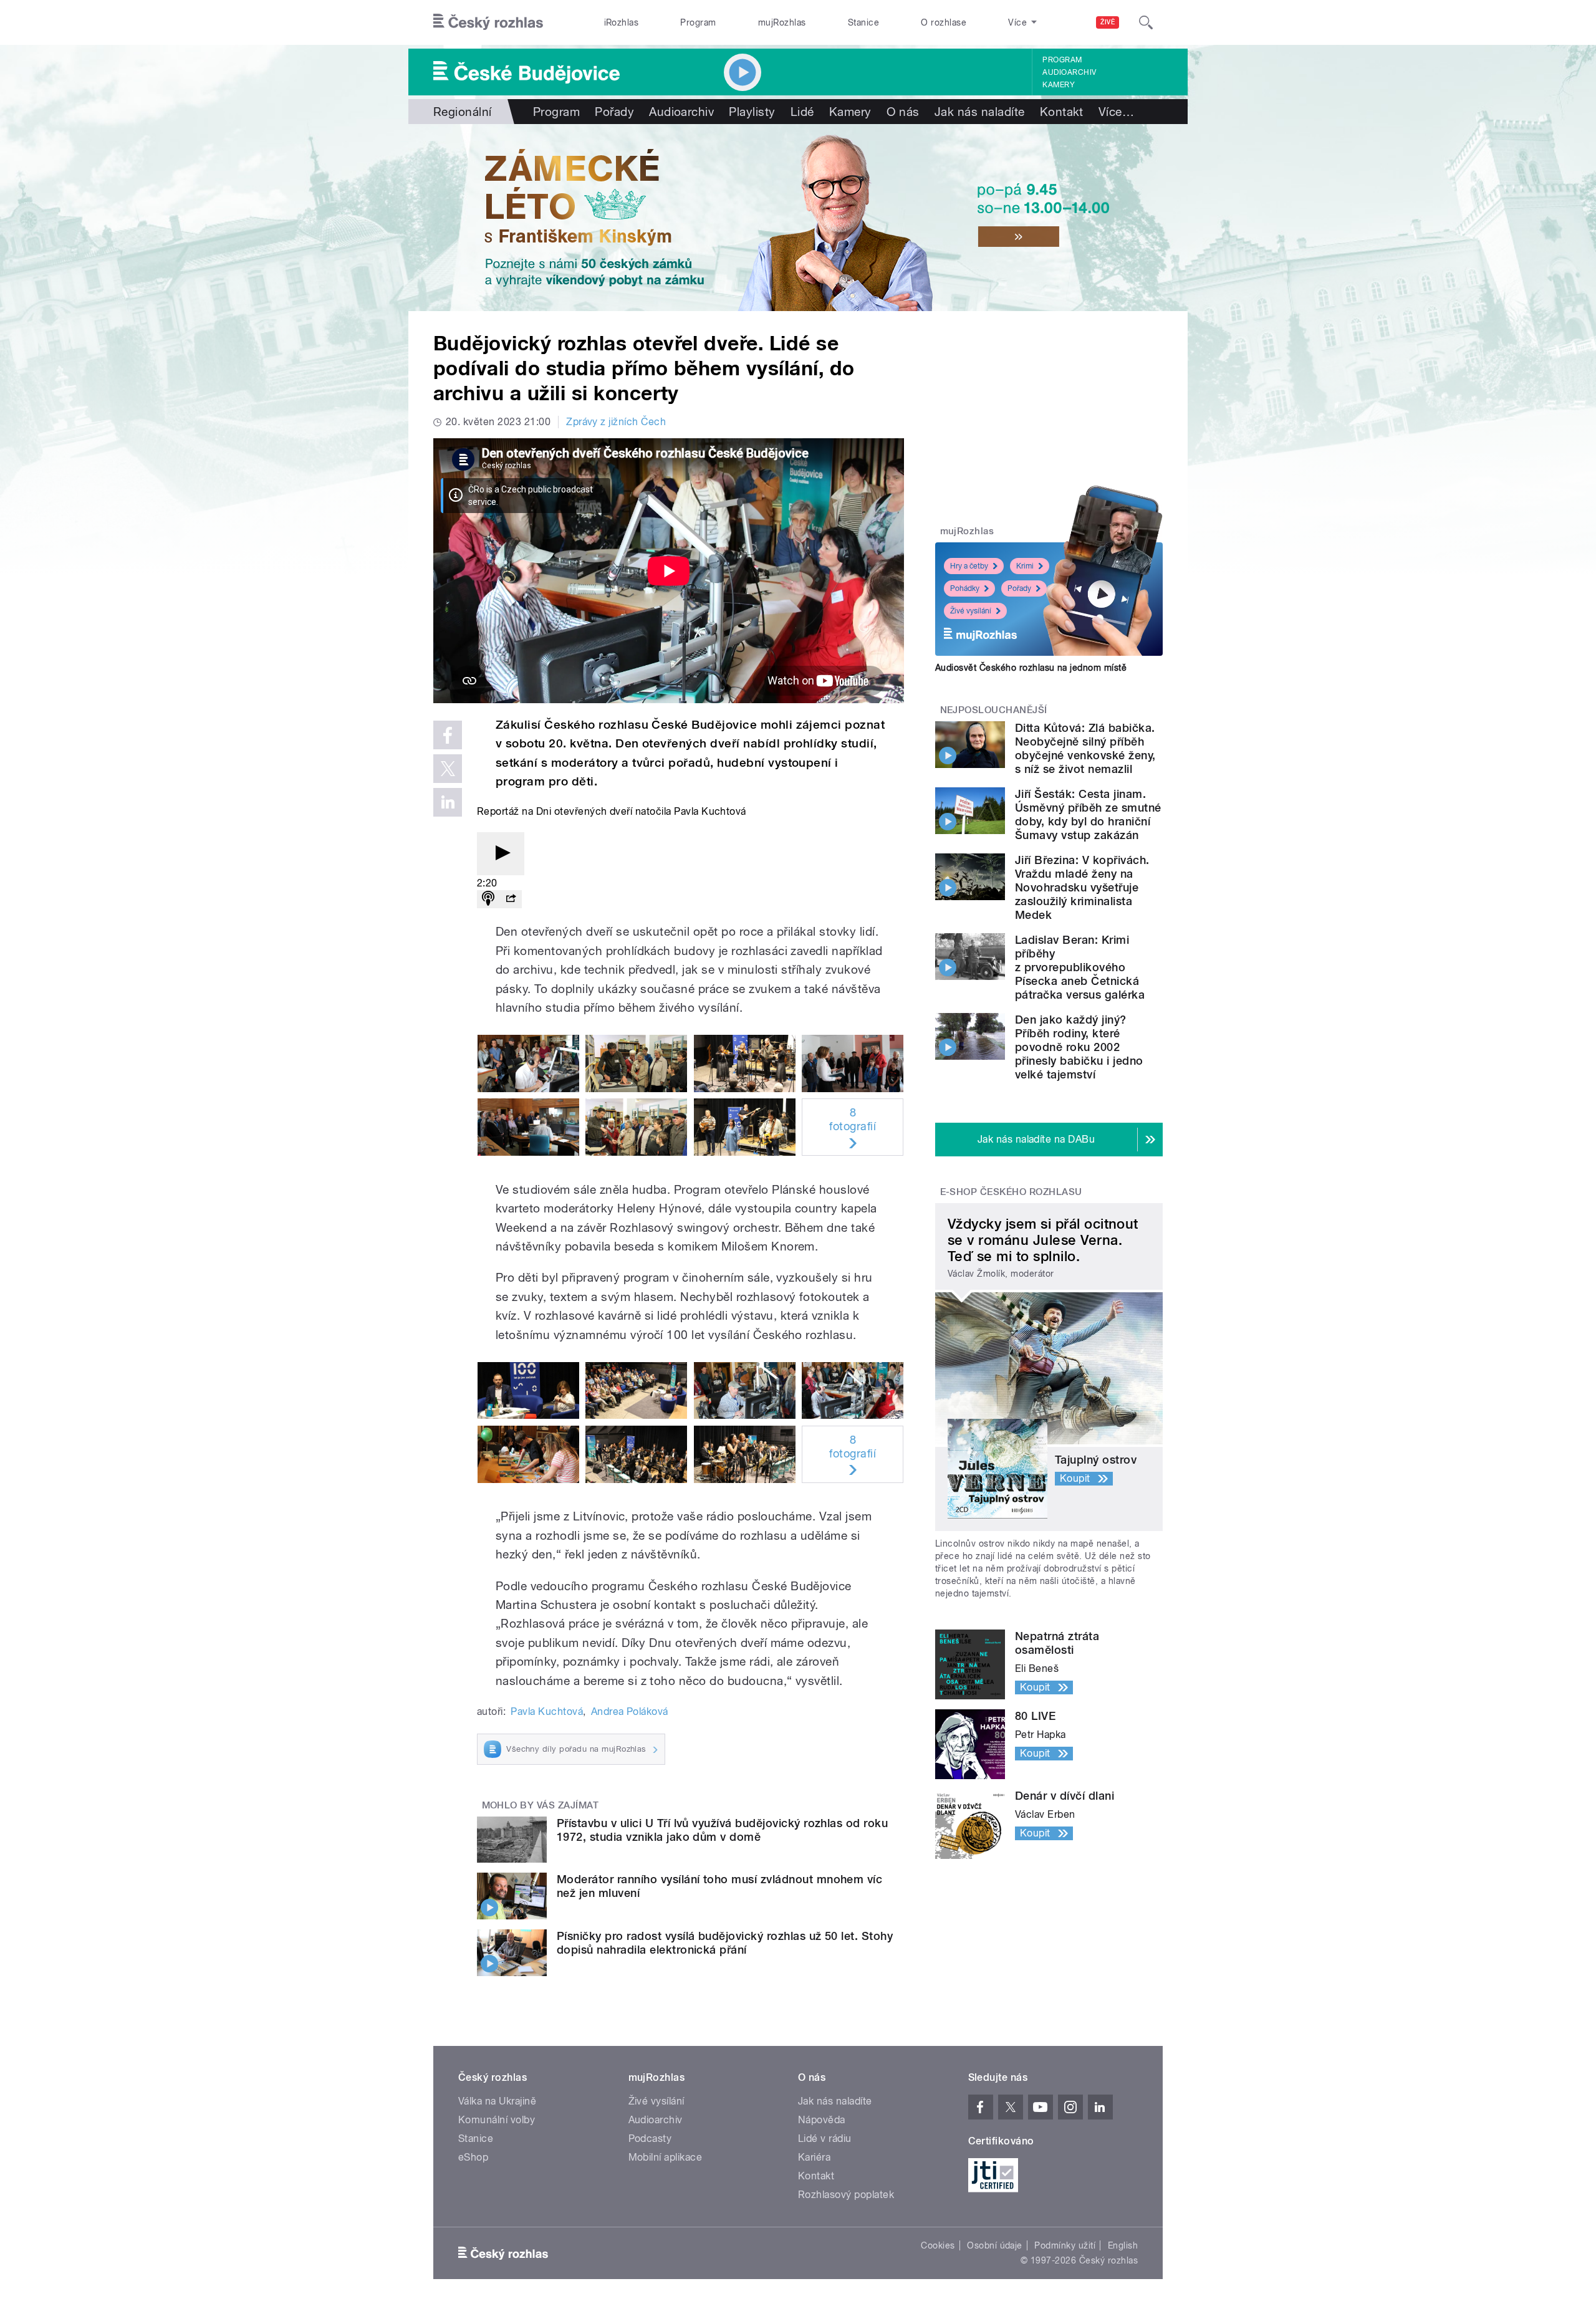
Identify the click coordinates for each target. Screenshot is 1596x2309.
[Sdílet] (511, 899)
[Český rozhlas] (488, 22)
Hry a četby (969, 566)
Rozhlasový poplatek (846, 2195)
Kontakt (1062, 112)
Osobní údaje (995, 2245)
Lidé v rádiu (825, 2139)
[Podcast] (488, 899)
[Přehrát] (501, 854)
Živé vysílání (971, 611)
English (1123, 2245)
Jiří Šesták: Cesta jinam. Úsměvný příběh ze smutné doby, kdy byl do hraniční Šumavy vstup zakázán (1088, 814)
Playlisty (752, 112)
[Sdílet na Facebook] (448, 735)
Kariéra (814, 2157)
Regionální (463, 112)
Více (1116, 112)
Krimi (1025, 566)
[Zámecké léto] (798, 218)
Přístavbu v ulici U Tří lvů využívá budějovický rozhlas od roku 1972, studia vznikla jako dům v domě (722, 1830)
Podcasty (650, 2139)
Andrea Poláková (630, 1711)
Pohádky (965, 588)
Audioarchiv (1069, 72)
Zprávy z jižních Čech (616, 422)
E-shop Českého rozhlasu (1011, 1192)
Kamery (1059, 85)
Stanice (863, 22)
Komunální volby (497, 2120)
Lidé (802, 112)
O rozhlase (944, 22)
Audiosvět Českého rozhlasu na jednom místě (1031, 668)
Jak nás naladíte (980, 112)
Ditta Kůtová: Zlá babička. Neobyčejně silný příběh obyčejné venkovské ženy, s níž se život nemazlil (1085, 748)
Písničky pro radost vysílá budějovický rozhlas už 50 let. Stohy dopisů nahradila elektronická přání (725, 1943)
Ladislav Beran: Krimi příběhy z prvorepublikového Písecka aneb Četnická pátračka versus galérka (1080, 967)
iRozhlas (622, 22)
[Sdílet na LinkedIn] (448, 802)
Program (698, 22)
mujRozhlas (782, 22)
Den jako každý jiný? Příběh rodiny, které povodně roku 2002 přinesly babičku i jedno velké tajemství (1079, 1047)
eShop (473, 2157)
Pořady (614, 112)
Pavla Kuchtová (547, 1711)
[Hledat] (1146, 22)
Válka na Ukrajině (497, 2101)
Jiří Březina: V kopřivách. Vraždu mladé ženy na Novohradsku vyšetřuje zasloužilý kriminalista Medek (1082, 887)
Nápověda (822, 2120)
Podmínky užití (1065, 2245)
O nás (903, 112)
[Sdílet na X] (448, 769)
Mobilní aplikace (666, 2157)
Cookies (938, 2245)
